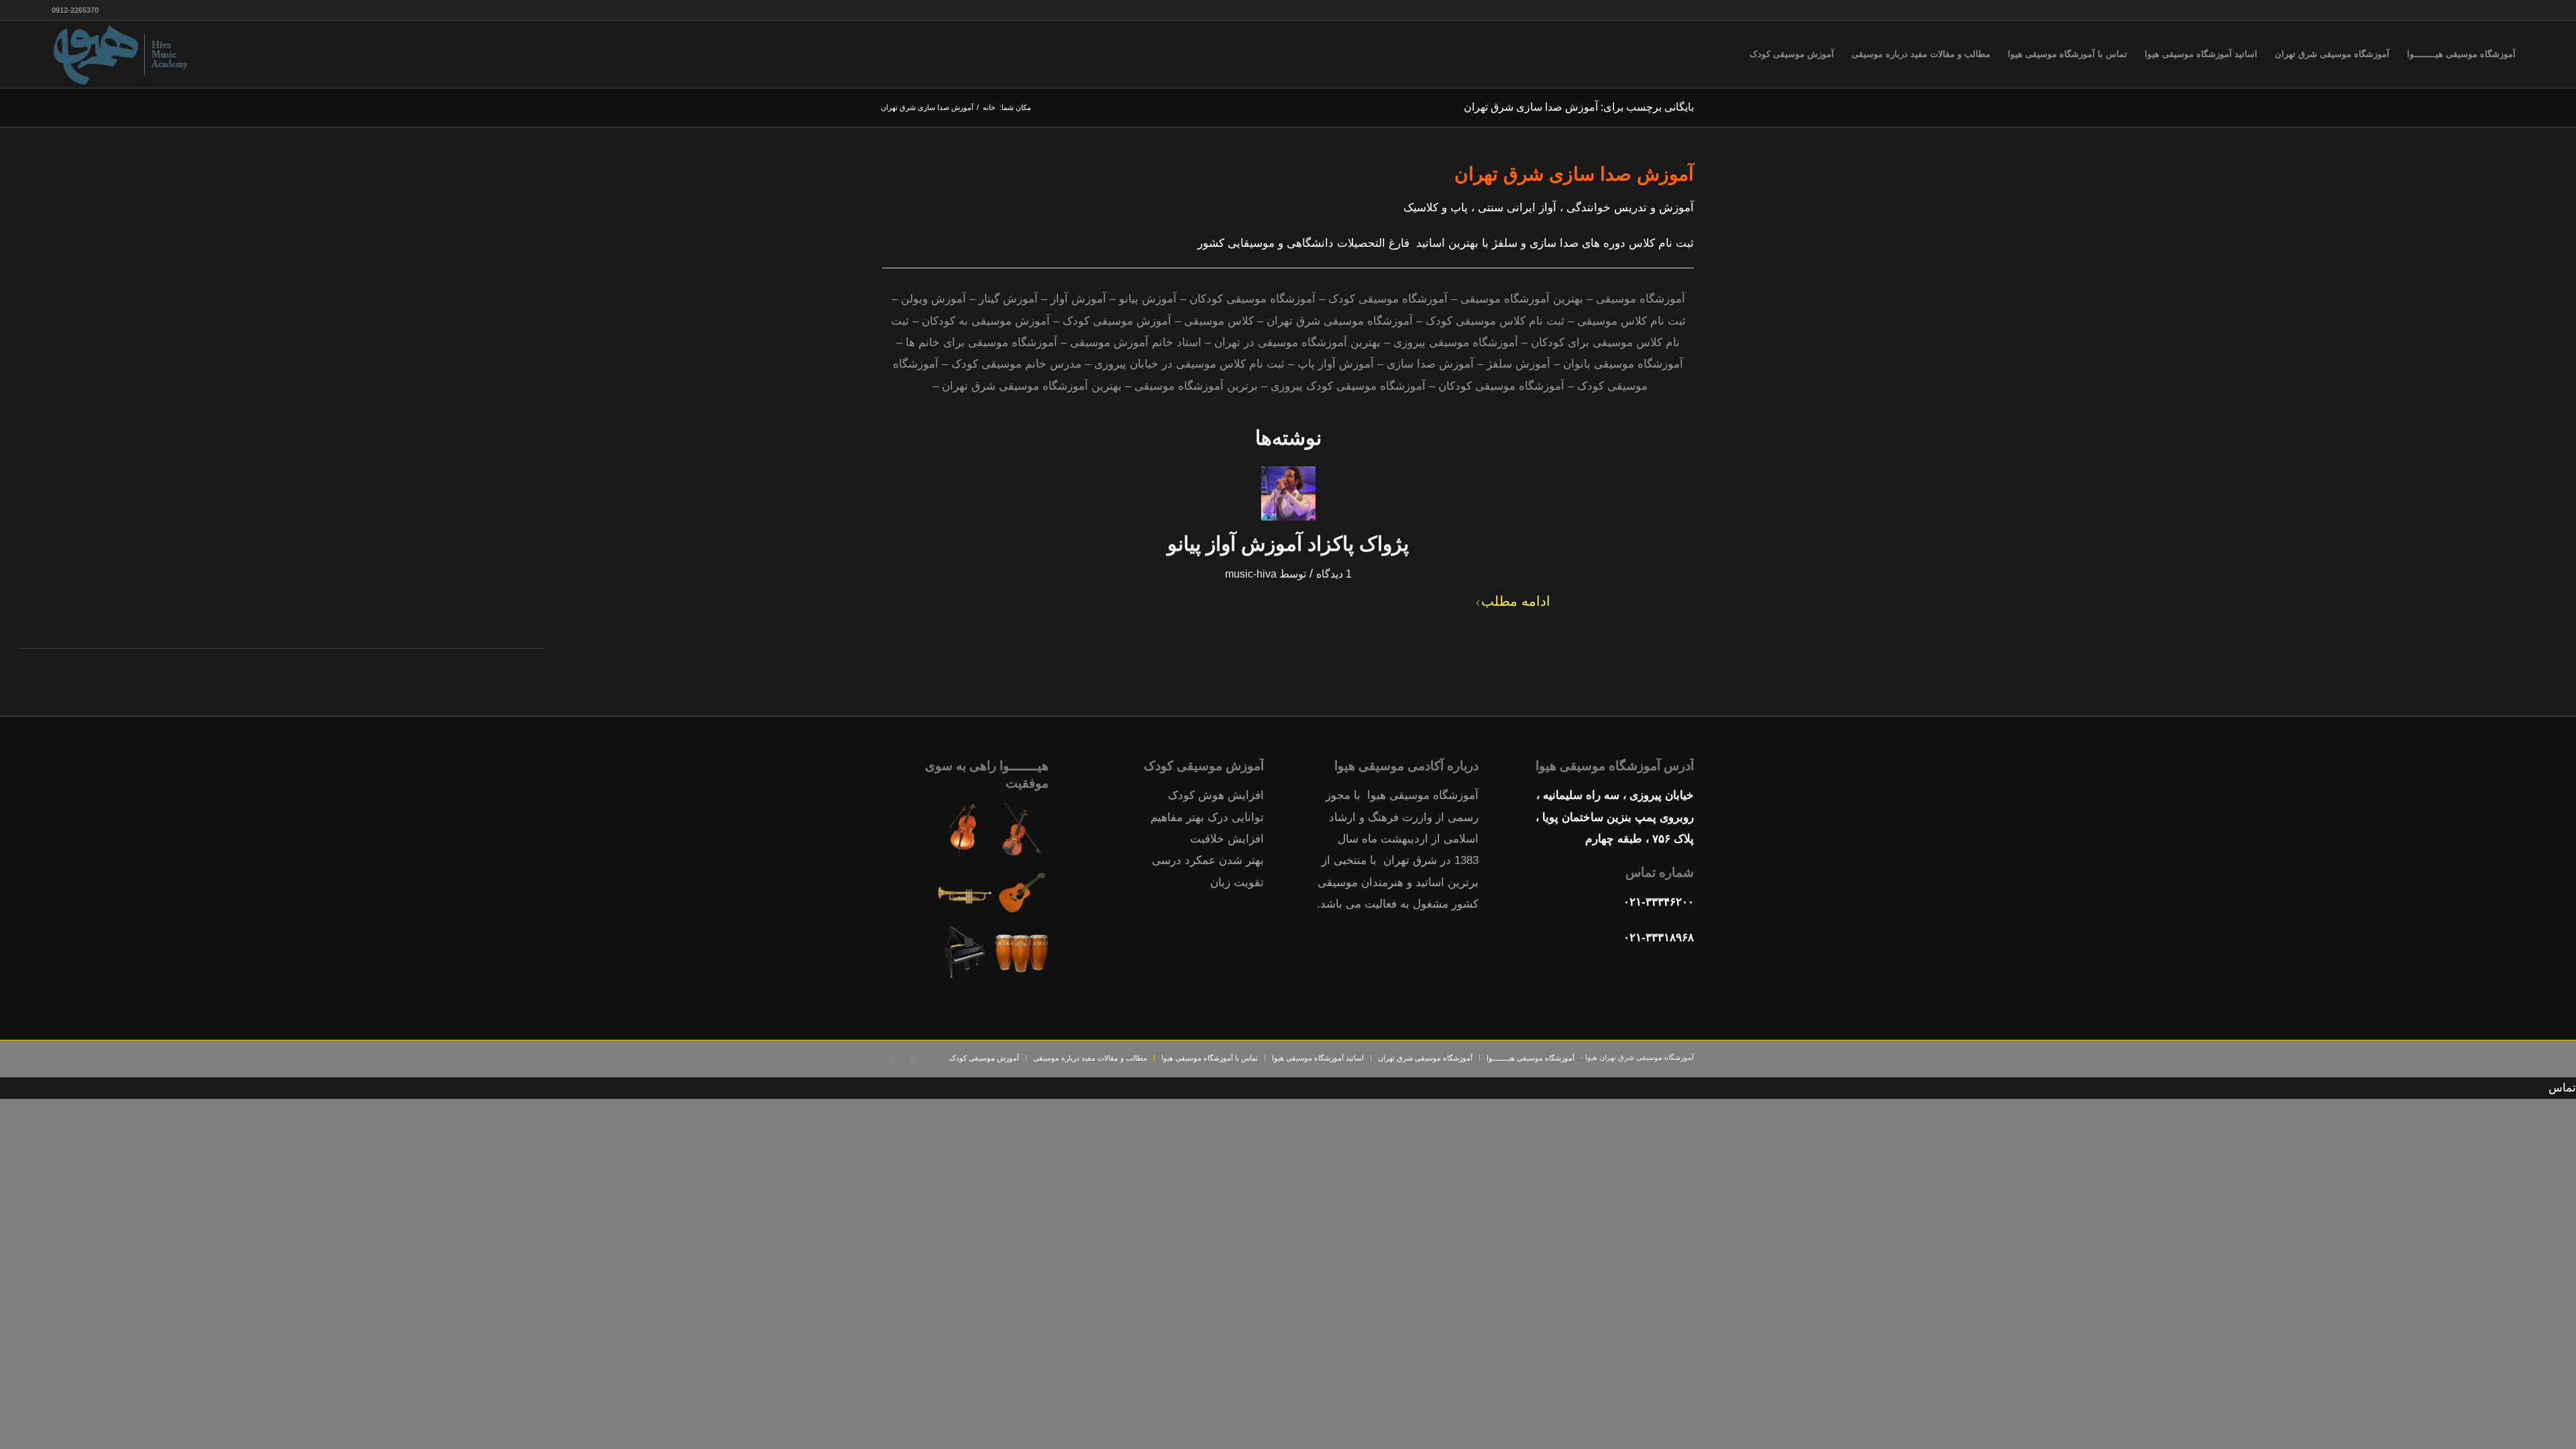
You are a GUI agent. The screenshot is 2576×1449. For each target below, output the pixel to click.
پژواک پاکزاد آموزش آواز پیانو (1288, 544)
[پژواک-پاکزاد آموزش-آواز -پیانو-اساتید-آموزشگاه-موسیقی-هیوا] (1288, 493)
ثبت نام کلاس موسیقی (1631, 321)
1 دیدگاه (1334, 574)
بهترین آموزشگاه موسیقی (1522, 299)
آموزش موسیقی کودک (1117, 321)
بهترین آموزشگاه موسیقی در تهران (1297, 342)
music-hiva (1251, 574)
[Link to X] (912, 1061)
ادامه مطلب (1516, 601)
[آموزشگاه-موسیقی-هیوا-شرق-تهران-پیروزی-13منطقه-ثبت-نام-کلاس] (122, 54)
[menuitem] (2461, 54)
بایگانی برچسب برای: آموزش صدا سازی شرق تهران (1579, 107)
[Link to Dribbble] (892, 1061)
